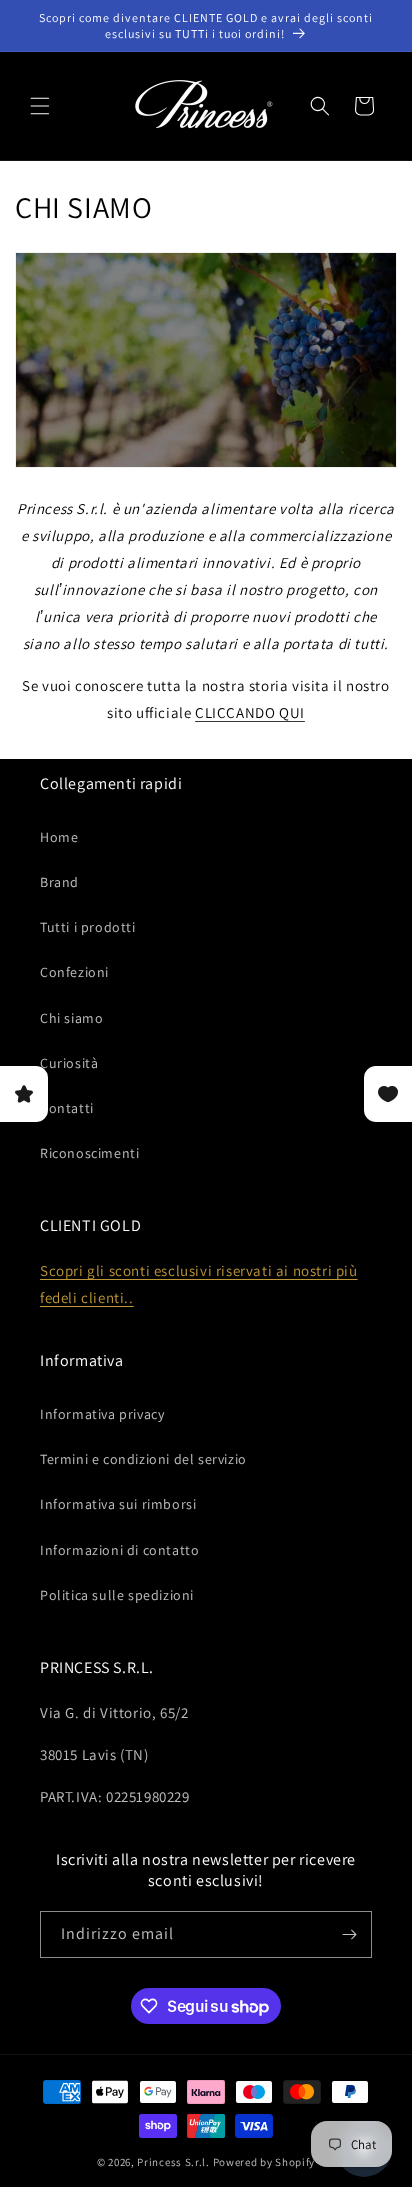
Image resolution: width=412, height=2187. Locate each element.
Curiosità (69, 1063)
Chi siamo (71, 1018)
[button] (40, 106)
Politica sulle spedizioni (117, 1595)
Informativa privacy (102, 1414)
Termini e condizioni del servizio (143, 1459)
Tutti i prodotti (88, 927)
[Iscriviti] (349, 1934)
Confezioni (74, 972)
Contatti (67, 1108)
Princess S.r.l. (173, 2162)
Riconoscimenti (89, 1153)
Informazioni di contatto (119, 1550)
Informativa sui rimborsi (118, 1504)
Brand (59, 882)
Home (59, 837)
